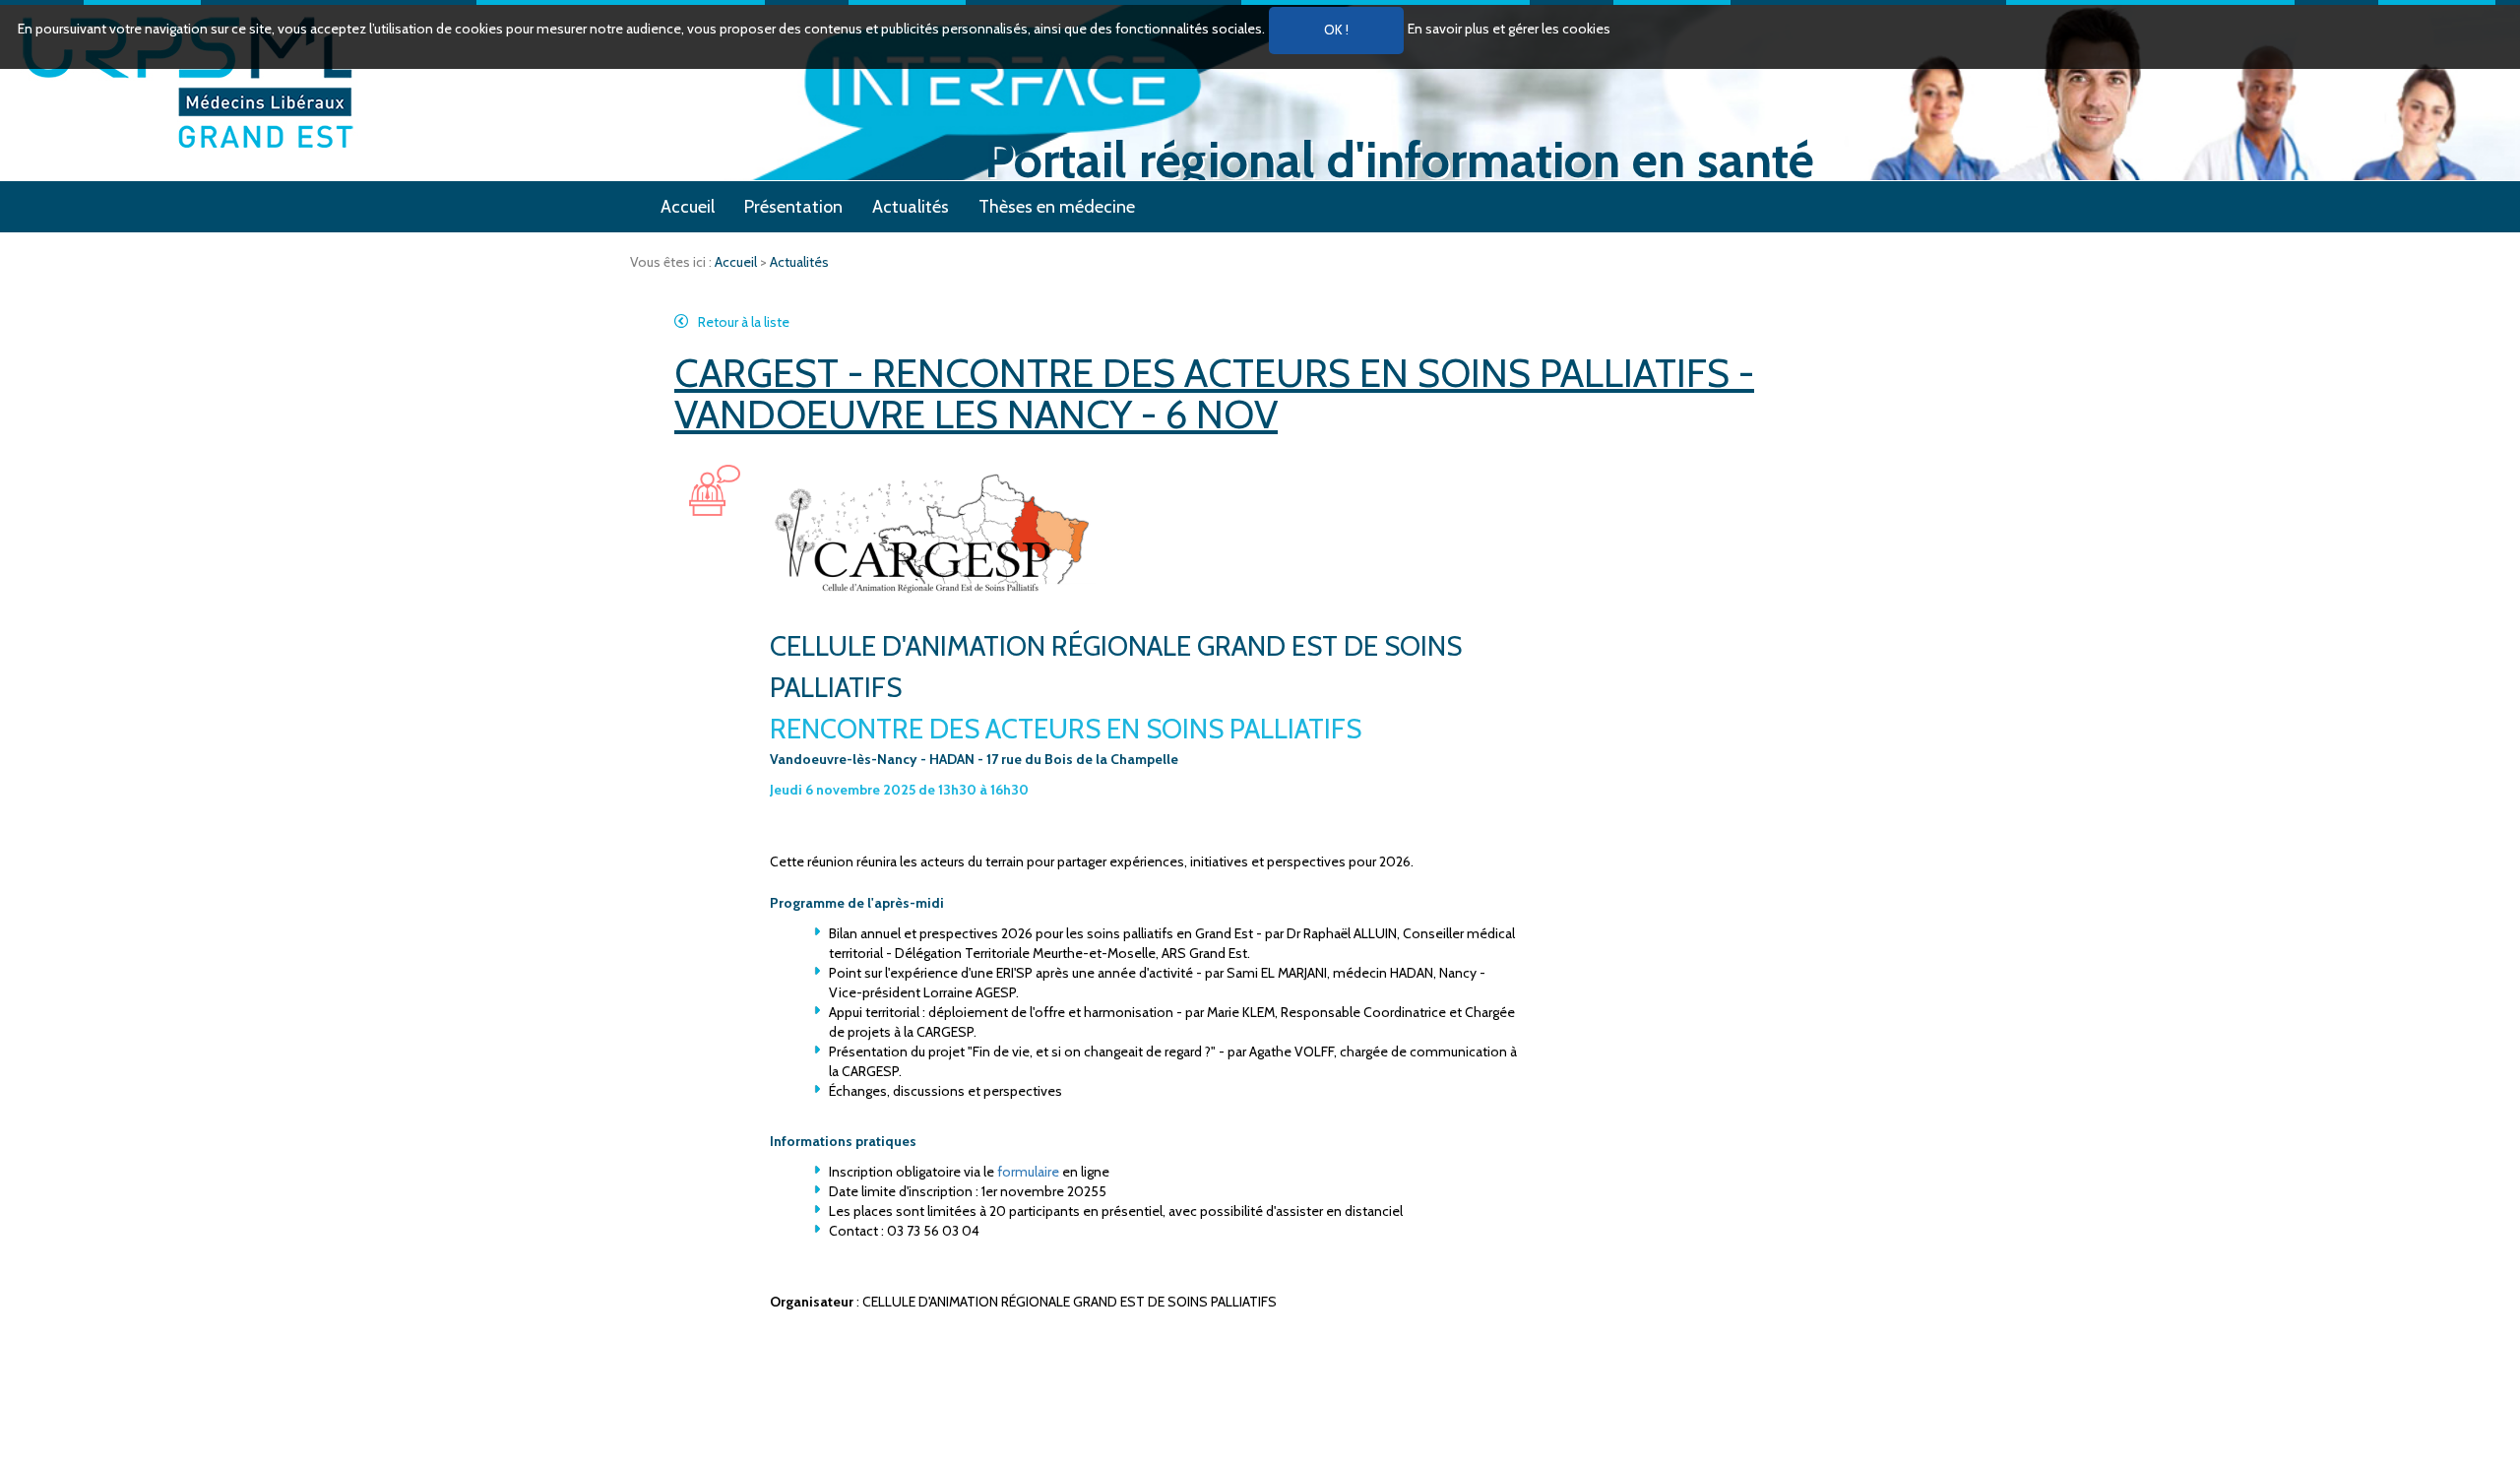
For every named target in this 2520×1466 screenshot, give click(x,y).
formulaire (1030, 1172)
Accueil (688, 207)
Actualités (911, 207)
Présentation (793, 207)
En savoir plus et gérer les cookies (1509, 29)
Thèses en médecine (1057, 207)
